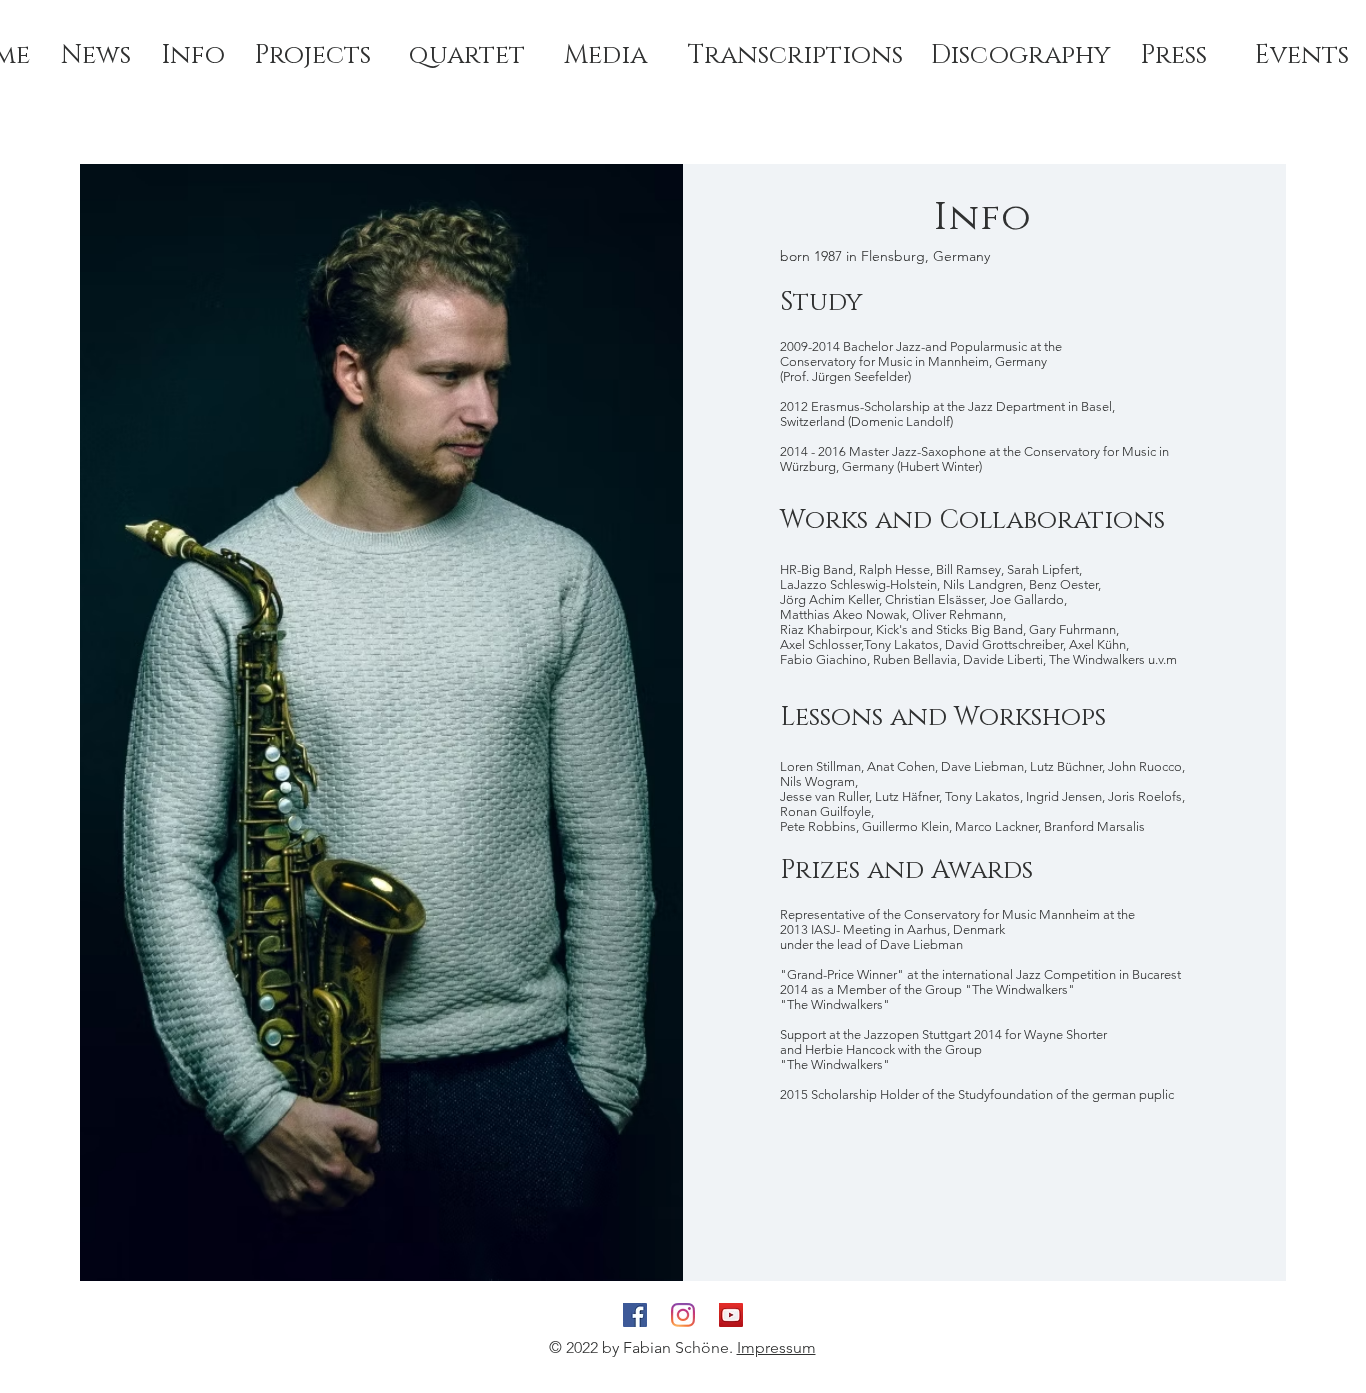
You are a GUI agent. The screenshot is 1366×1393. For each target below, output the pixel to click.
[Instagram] (683, 1315)
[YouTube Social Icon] (731, 1315)
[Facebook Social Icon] (635, 1315)
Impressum (776, 1347)
